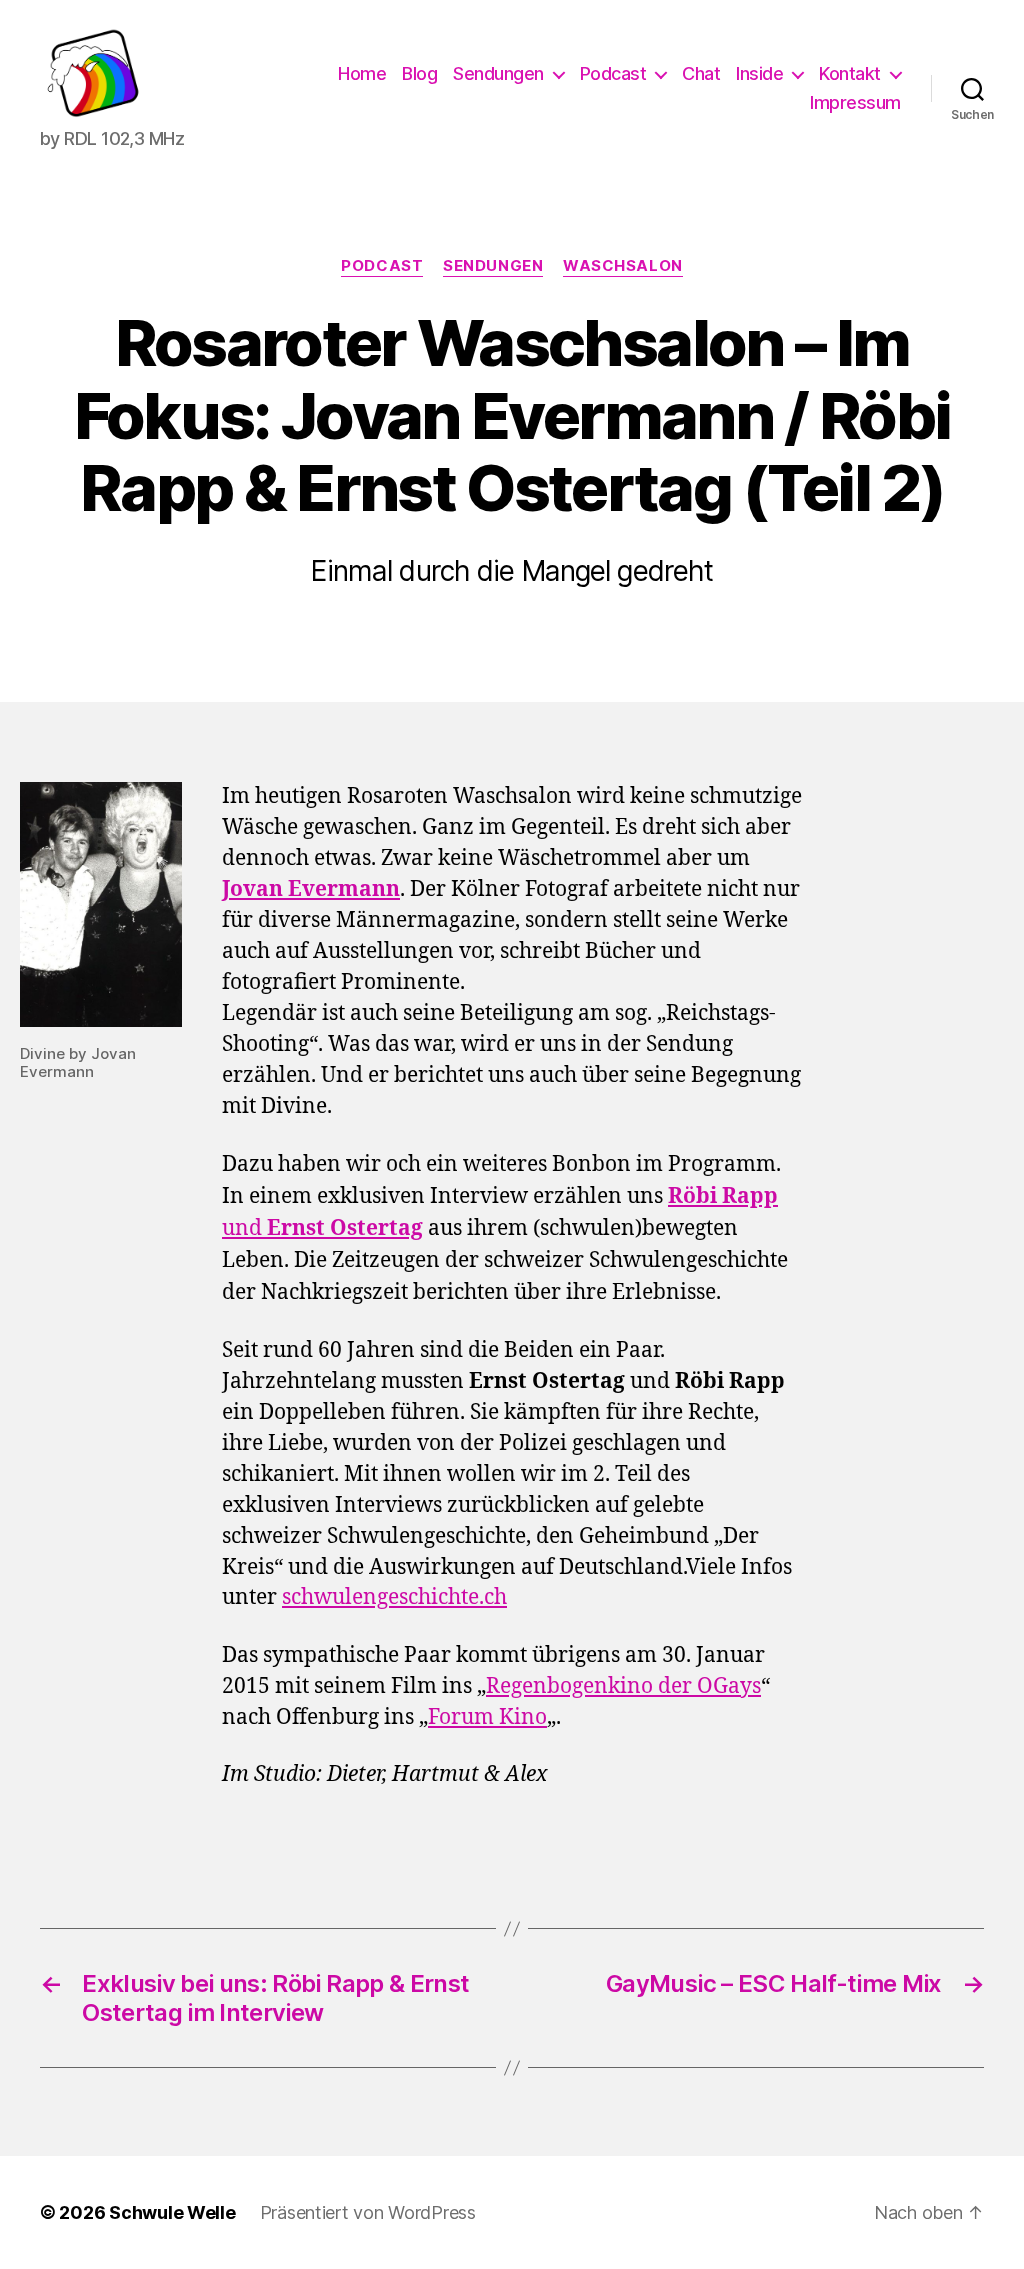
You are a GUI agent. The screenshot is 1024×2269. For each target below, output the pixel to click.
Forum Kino (487, 1717)
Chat (701, 73)
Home (362, 73)
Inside (759, 73)
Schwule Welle (172, 2212)
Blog (419, 73)
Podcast (613, 73)
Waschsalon (623, 266)
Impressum (855, 102)
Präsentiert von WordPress (368, 2212)
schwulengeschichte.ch (394, 1597)
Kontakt (850, 73)
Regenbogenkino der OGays (623, 1686)
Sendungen (498, 73)
